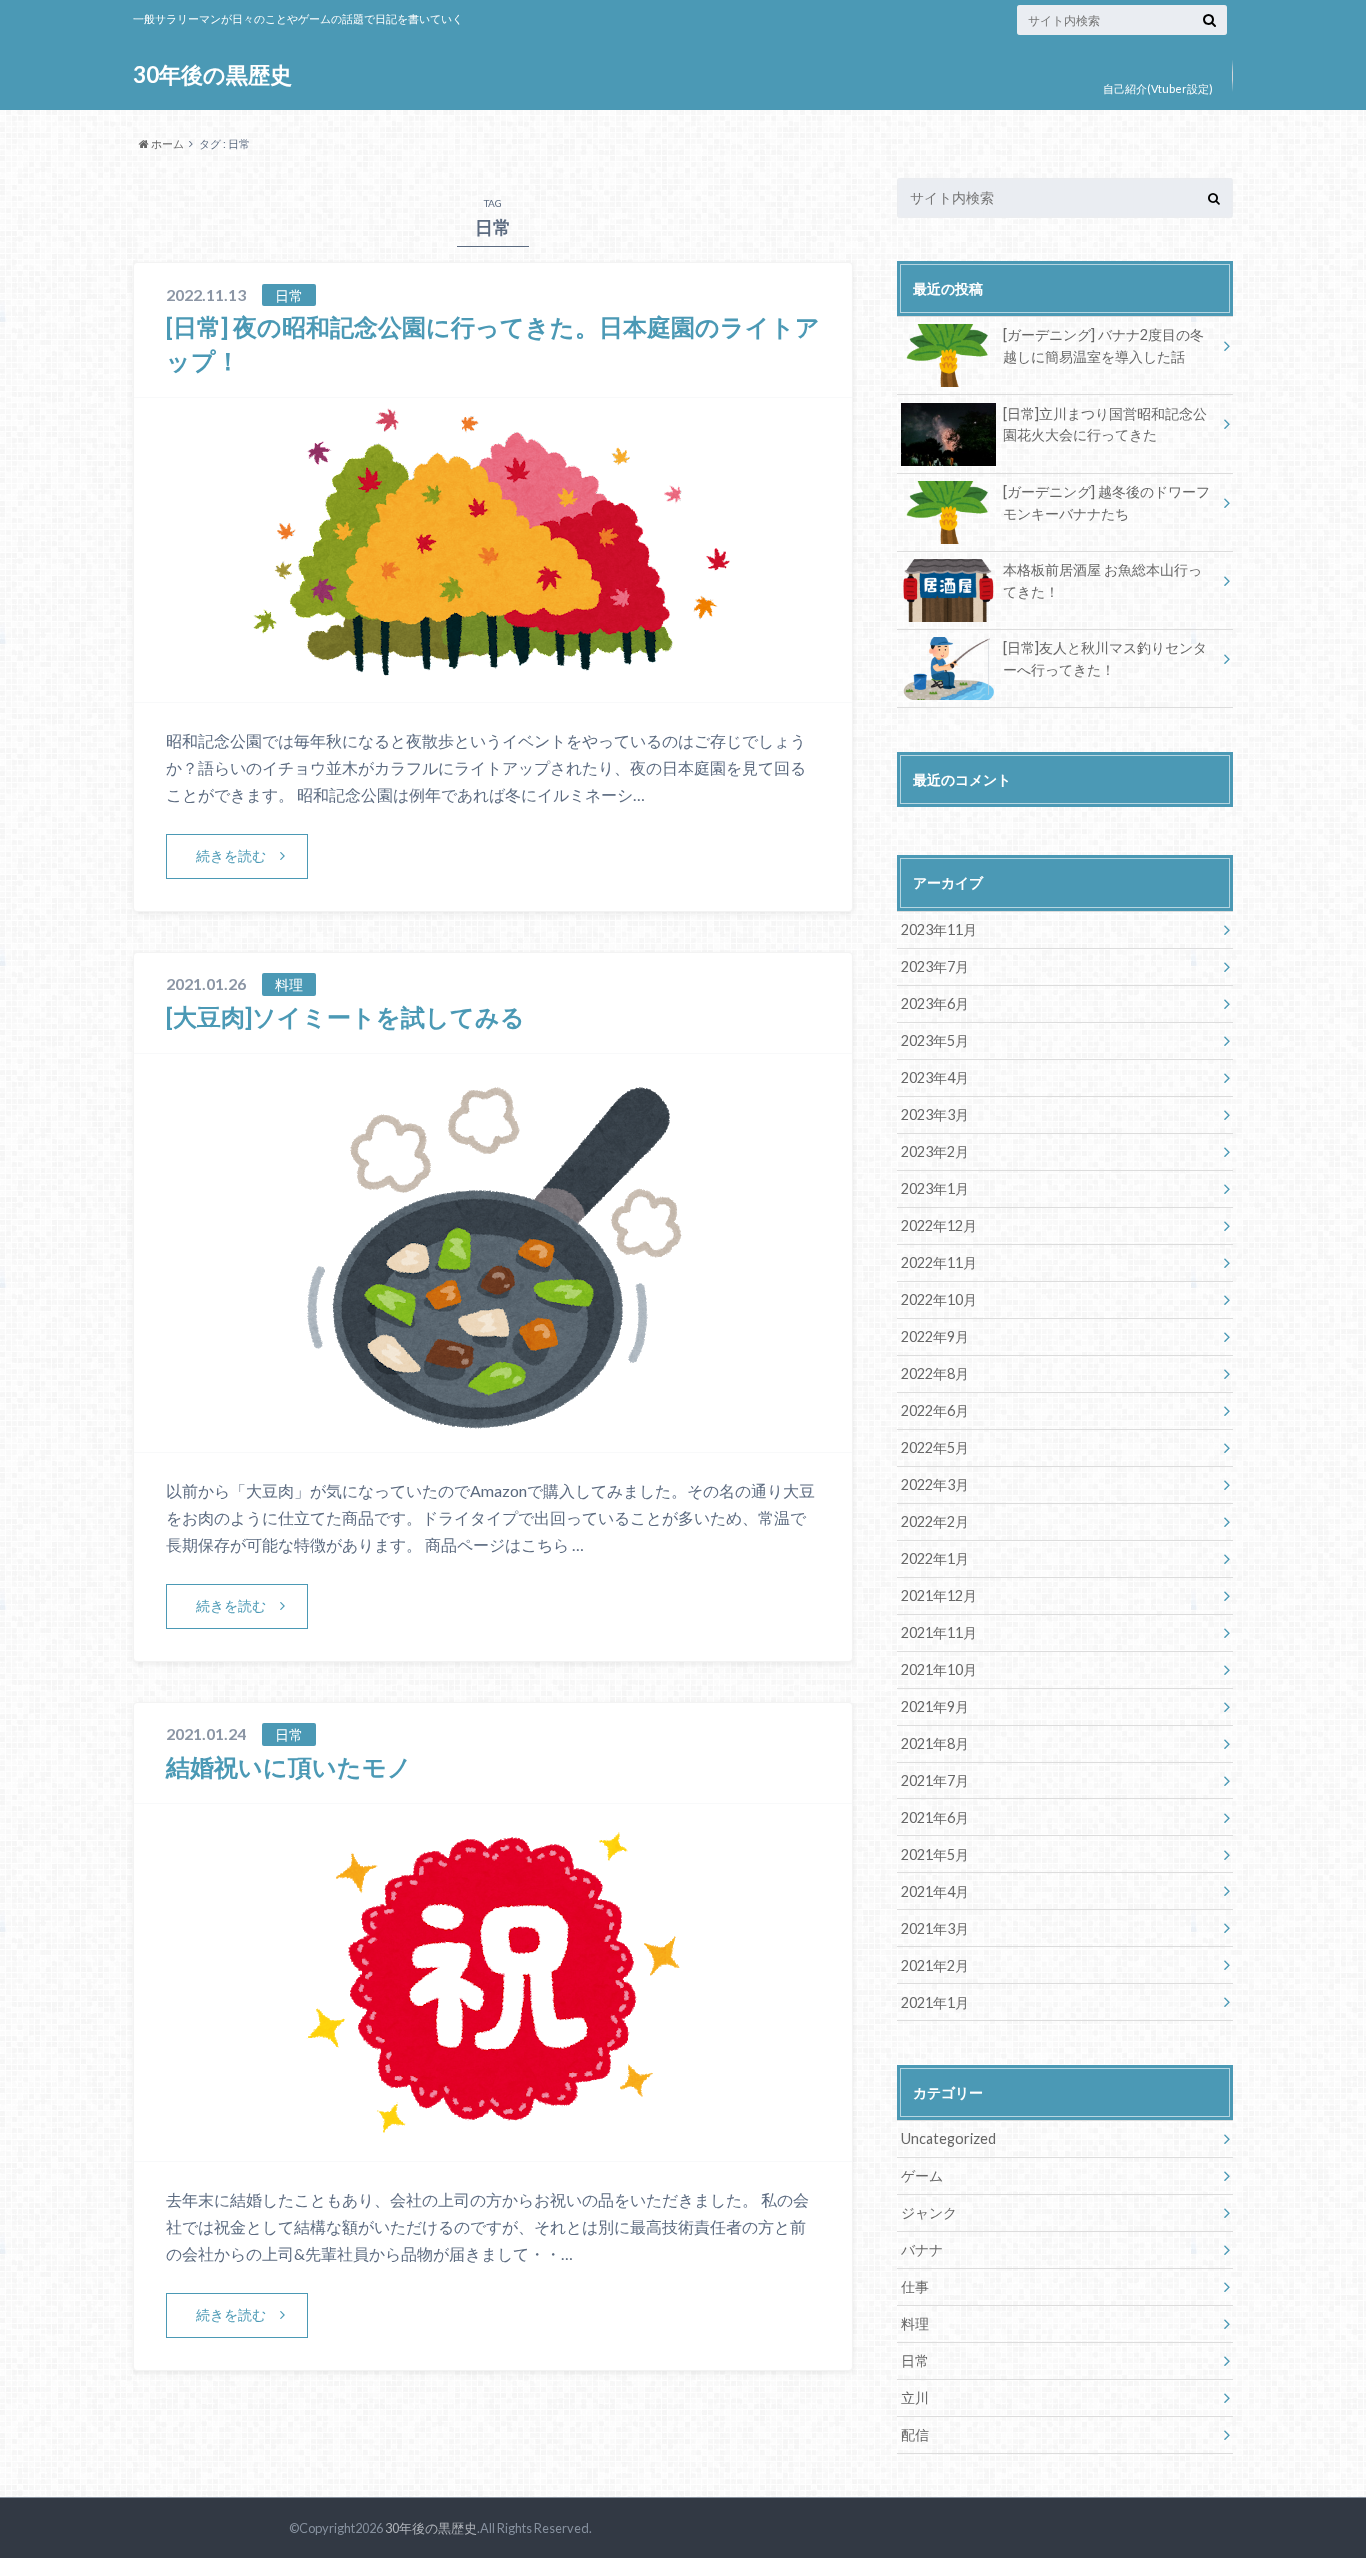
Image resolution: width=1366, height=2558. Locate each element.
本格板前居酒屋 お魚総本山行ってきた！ (1102, 580)
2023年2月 (935, 1151)
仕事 (915, 2286)
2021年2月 (935, 1965)
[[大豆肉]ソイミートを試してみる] (493, 1439)
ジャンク (929, 2212)
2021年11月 (939, 1632)
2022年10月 (939, 1299)
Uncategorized (948, 2138)
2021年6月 (935, 1817)
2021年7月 (935, 1780)
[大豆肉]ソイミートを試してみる (345, 1016)
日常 (915, 2360)
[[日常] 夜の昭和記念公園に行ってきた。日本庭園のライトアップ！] (493, 689)
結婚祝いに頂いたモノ (289, 1766)
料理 (915, 2323)
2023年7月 (935, 966)
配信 (915, 2434)
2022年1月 (935, 1558)
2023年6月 (935, 1003)
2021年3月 (935, 1928)
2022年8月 (935, 1373)
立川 (915, 2397)
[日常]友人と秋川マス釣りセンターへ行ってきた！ (1105, 658)
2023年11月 (939, 929)
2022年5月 (935, 1447)
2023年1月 (935, 1188)
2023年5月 (935, 1040)
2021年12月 (939, 1595)
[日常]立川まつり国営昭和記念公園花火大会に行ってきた (1105, 424)
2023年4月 (935, 1077)
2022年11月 (939, 1262)
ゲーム (922, 2175)
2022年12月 (939, 1225)
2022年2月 (935, 1521)
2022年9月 (935, 1336)
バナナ (922, 2249)
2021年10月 (939, 1669)
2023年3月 (935, 1114)
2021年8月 (935, 1743)
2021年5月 (935, 1854)
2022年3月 (935, 1484)
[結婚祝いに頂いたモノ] (493, 2148)
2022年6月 (935, 1410)
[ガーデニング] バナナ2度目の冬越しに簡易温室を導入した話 (1103, 345)
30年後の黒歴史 (212, 74)
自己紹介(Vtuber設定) (1158, 88)
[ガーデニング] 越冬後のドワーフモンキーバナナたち (1106, 502)
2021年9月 (935, 1706)
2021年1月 (935, 2002)
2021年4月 (935, 1891)
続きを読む (231, 855)
